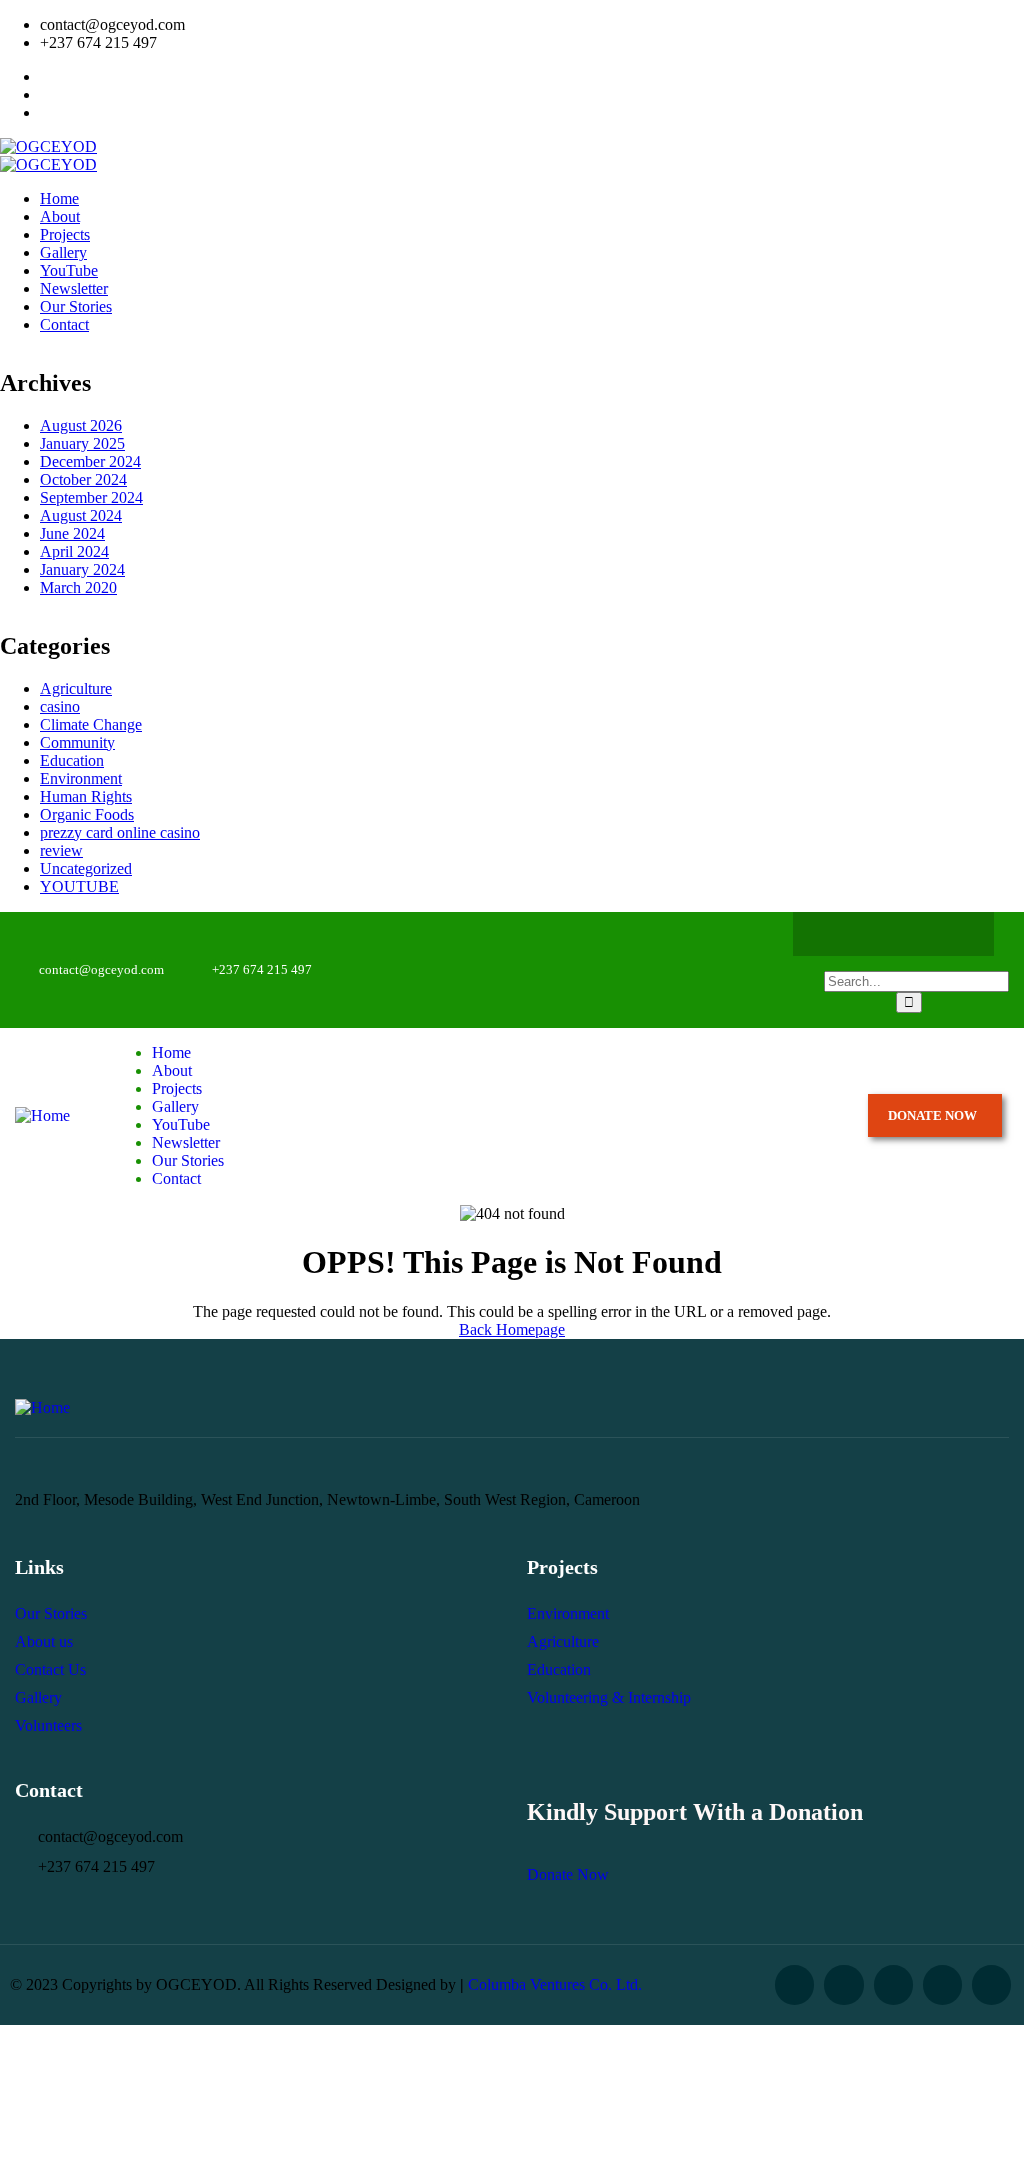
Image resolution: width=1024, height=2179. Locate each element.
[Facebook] (835, 934)
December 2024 (90, 461)
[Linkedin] (991, 1984)
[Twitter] (874, 934)
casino (60, 706)
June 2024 (72, 533)
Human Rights (86, 796)
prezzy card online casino (120, 832)
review (61, 850)
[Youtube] (952, 934)
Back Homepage (512, 1329)
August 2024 (81, 515)
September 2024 (91, 497)
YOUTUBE (79, 886)
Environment (81, 778)
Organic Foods (87, 814)
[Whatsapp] (913, 934)
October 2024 (83, 479)
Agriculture (76, 688)
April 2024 (74, 551)
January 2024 (82, 569)
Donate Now (568, 1874)
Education (72, 760)
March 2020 (78, 587)
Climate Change (91, 724)
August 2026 (81, 425)
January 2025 (82, 443)
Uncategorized (86, 868)
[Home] (42, 1115)
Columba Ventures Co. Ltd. (555, 1984)
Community (77, 742)
